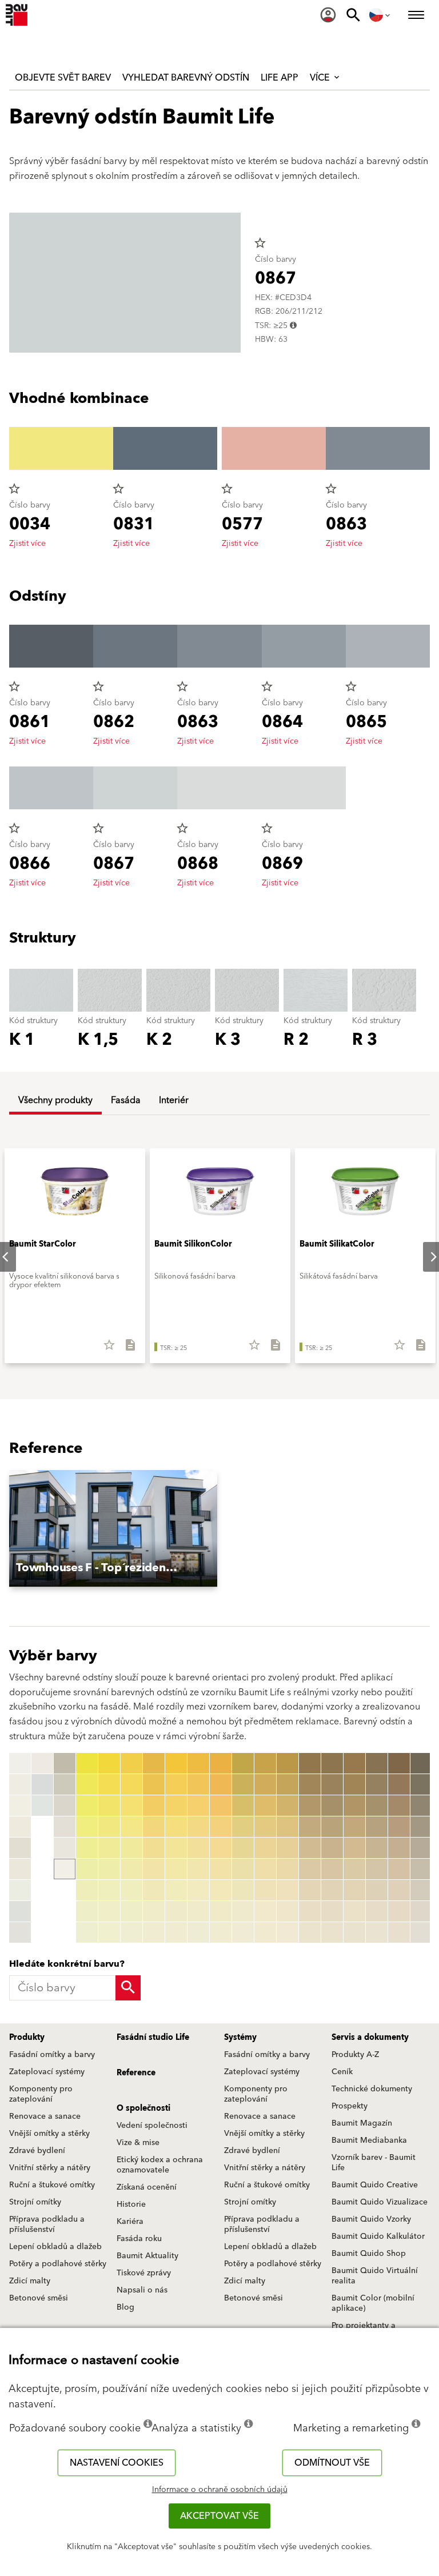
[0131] (265, 1763)
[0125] (243, 1848)
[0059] (154, 1932)
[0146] (288, 1869)
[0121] (243, 1763)
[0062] (176, 1784)
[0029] (87, 1932)
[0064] (176, 1827)
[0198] (399, 1911)
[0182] (377, 1784)
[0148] (288, 1911)
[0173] (354, 1806)
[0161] (332, 1763)
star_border (260, 243)
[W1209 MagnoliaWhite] (42, 1763)
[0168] (332, 1911)
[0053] (154, 1806)
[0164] (332, 1827)
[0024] (87, 1827)
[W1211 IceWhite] (42, 1806)
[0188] (377, 1911)
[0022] (87, 1784)
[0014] (65, 1763)
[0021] (87, 1763)
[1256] (421, 1869)
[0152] (310, 1784)
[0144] (288, 1827)
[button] (113, 1529)
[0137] (265, 1890)
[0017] (65, 1827)
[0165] (332, 1848)
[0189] (377, 1932)
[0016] (65, 1806)
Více (321, 78)
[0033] (109, 1806)
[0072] (198, 1784)
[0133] (265, 1806)
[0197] (399, 1890)
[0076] (198, 1869)
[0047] (131, 1890)
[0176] (354, 1869)
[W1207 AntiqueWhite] (20, 1911)
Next (424, 1257)
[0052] (154, 1784)
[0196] (399, 1869)
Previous (11, 1848)
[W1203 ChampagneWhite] (20, 1827)
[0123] (243, 1806)
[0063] (176, 1806)
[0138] (265, 1911)
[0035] (109, 1848)
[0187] (377, 1890)
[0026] (87, 1869)
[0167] (332, 1890)
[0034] (109, 1827)
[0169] (332, 1932)
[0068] (176, 1911)
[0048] (131, 1911)
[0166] (332, 1869)
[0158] (310, 1911)
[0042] (131, 1784)
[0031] (109, 1763)
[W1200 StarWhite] (20, 1763)
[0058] (154, 1911)
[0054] (154, 1827)
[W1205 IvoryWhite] (20, 1869)
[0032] (109, 1784)
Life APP (280, 78)
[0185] (377, 1848)
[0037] (109, 1890)
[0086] (221, 1869)
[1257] (421, 1890)
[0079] (198, 1932)
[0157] (310, 1890)
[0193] (399, 1806)
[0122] (243, 1784)
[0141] (288, 1763)
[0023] (87, 1806)
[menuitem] (328, 15)
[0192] (399, 1784)
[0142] (288, 1784)
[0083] (221, 1806)
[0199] (399, 1932)
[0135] (265, 1848)
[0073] (198, 1806)
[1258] (421, 1911)
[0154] (310, 1827)
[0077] (198, 1890)
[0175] (354, 1848)
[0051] (154, 1763)
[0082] (221, 1784)
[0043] (131, 1806)
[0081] (221, 1763)
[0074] (198, 1827)
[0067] (176, 1890)
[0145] (288, 1848)
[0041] (131, 1763)
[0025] (87, 1848)
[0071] (198, 1763)
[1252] (421, 1784)
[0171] (354, 1763)
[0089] (221, 1932)
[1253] (421, 1806)
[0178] (354, 1911)
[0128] (243, 1911)
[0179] (354, 1932)
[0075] (198, 1848)
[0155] (310, 1848)
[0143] (288, 1806)
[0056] (154, 1869)
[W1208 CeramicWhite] (20, 1932)
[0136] (265, 1869)
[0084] (221, 1827)
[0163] (332, 1806)
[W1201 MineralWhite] (20, 1784)
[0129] (243, 1932)
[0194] (399, 1827)
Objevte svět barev (63, 78)
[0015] (65, 1784)
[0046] (131, 1869)
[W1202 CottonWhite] (20, 1806)
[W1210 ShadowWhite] (42, 1784)
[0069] (176, 1932)
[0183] (377, 1806)
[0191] (399, 1763)
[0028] (87, 1911)
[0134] (265, 1827)
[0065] (176, 1848)
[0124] (243, 1827)
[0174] (354, 1827)
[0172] (354, 1784)
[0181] (377, 1763)
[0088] (221, 1911)
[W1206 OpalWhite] (20, 1890)
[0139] (265, 1932)
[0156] (310, 1869)
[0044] (131, 1827)
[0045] (131, 1848)
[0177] (354, 1890)
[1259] (421, 1932)
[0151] (310, 1763)
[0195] (399, 1848)
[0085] (221, 1848)
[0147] (288, 1890)
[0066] (176, 1869)
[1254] (421, 1827)
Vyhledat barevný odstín (186, 78)
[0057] (154, 1890)
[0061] (176, 1763)
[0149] (288, 1932)
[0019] (65, 1869)
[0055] (154, 1848)
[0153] (310, 1806)
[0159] (310, 1932)
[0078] (198, 1911)
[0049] (131, 1932)
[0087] (221, 1890)
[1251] (421, 1763)
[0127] (243, 1890)
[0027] (87, 1890)
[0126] (243, 1869)
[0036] (109, 1869)
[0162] (332, 1784)
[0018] (65, 1848)
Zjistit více (27, 544)
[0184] (377, 1827)
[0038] (109, 1911)
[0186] (377, 1869)
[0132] (265, 1784)
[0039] (109, 1932)
